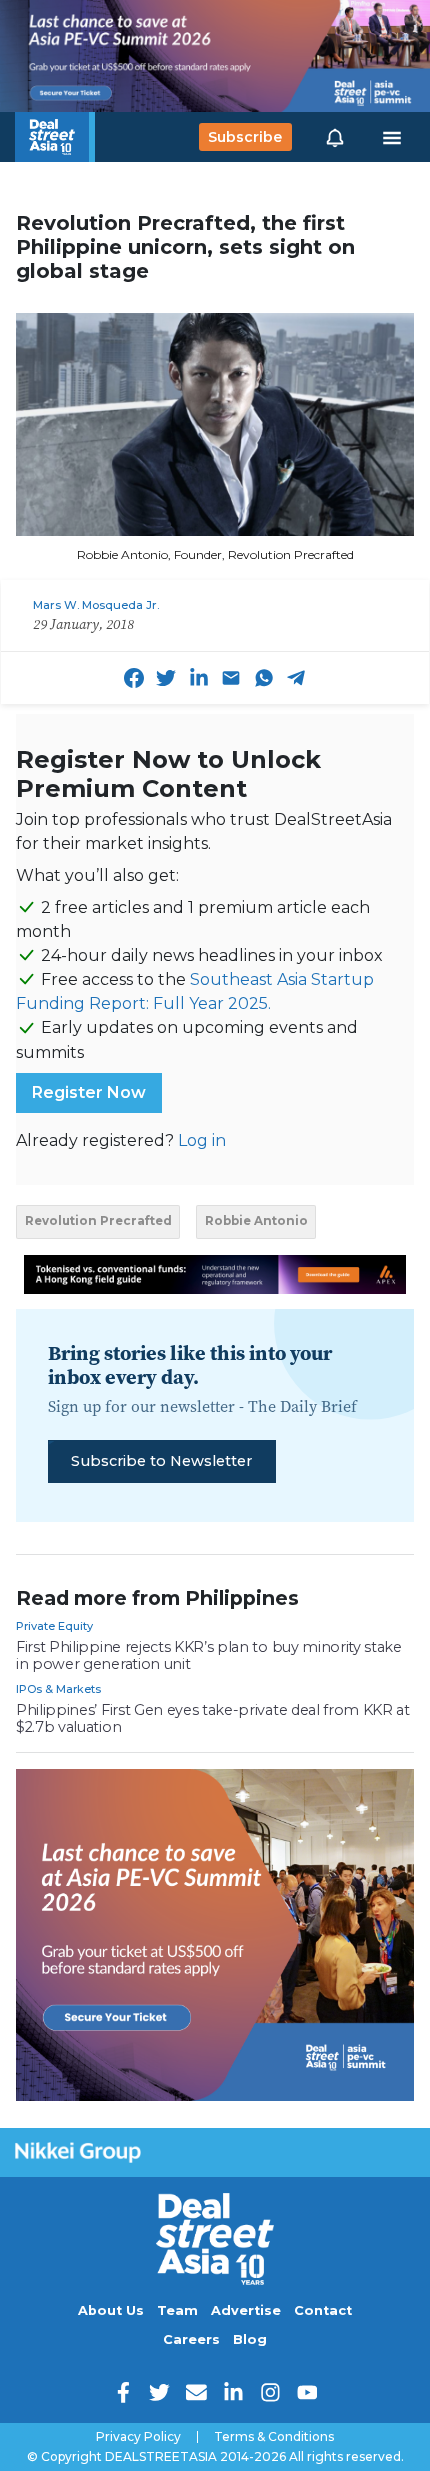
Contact (323, 2310)
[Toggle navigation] (392, 137)
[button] (335, 137)
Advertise (246, 2310)
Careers (191, 2339)
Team (177, 2310)
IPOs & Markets (58, 1689)
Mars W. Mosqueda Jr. (96, 605)
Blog (250, 2339)
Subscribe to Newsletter (161, 1461)
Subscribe (245, 137)
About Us (111, 2310)
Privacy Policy (138, 2437)
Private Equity (54, 1626)
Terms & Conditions (274, 2437)
